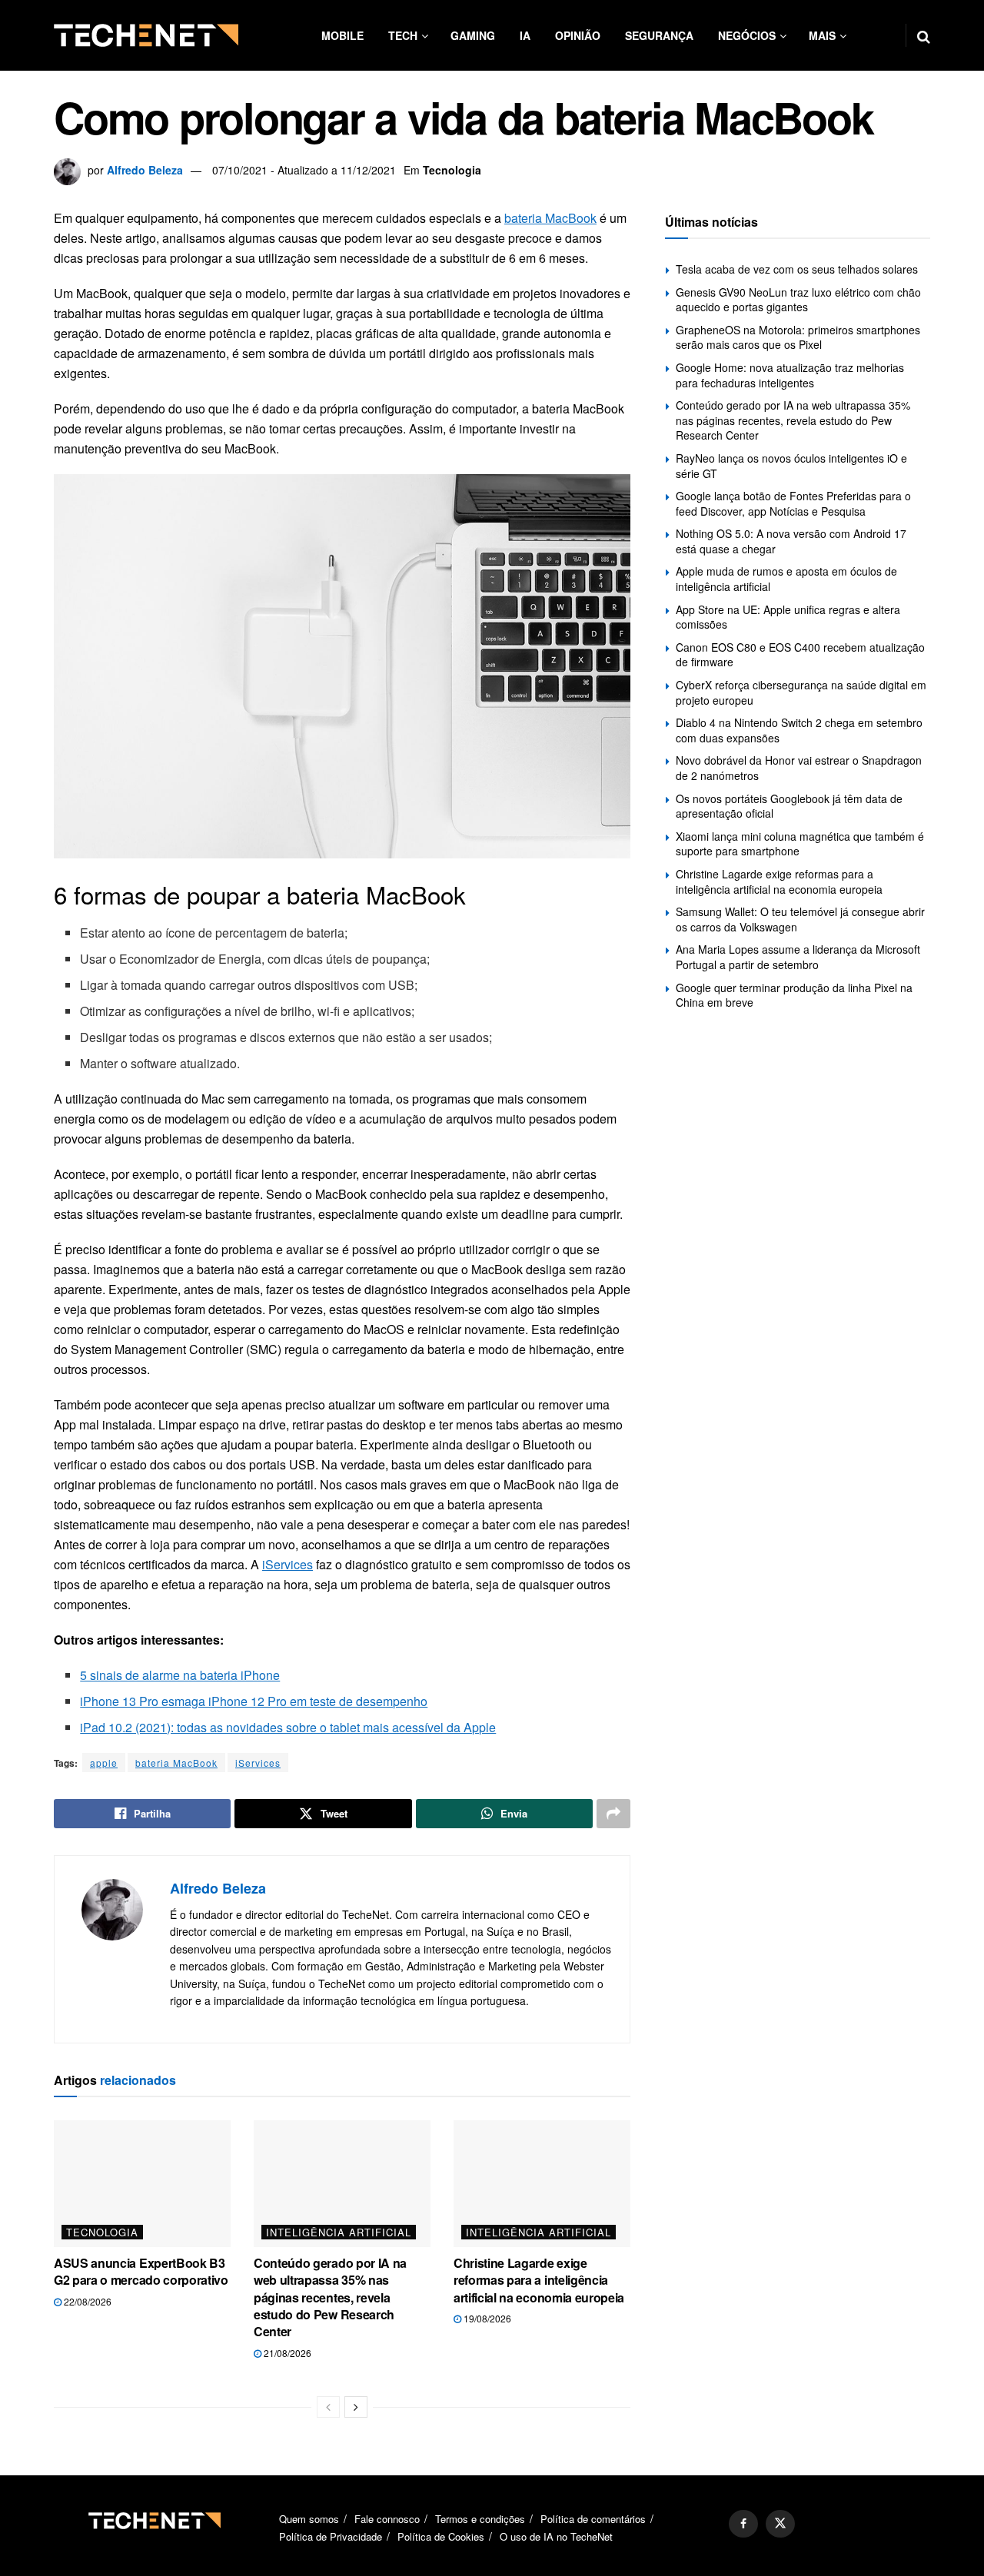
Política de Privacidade (331, 2537)
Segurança (659, 35)
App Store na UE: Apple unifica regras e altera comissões (788, 617)
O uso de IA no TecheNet (556, 2537)
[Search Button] (924, 35)
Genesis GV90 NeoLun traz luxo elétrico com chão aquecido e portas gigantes (798, 300)
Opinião (578, 35)
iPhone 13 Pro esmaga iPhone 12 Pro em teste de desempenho (254, 1701)
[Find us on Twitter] (780, 2524)
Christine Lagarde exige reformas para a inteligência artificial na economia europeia (539, 2280)
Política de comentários (593, 2519)
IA (525, 35)
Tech (403, 35)
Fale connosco (387, 2519)
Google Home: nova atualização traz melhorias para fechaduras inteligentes (790, 375)
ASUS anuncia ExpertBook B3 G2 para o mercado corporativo (141, 2271)
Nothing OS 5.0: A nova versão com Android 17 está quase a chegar (791, 541)
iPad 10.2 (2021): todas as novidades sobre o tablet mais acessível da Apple (288, 1727)
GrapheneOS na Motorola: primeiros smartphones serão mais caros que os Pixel (798, 337)
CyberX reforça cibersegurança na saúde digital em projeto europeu (801, 692)
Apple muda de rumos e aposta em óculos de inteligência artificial (786, 579)
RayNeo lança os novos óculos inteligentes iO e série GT (791, 466)
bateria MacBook (550, 218)
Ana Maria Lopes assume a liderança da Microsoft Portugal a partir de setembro (798, 957)
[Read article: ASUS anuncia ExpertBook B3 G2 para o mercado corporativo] (142, 2183)
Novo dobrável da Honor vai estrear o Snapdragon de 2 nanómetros (799, 768)
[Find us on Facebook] (743, 2524)
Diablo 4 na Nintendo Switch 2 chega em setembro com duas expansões (799, 730)
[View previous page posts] (328, 2407)
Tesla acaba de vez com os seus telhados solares (797, 269)
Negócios (747, 35)
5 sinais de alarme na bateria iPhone (180, 1675)
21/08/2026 (286, 2353)
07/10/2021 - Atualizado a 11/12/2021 (304, 170)
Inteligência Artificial (339, 2232)
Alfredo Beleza (145, 170)
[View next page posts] (356, 2407)
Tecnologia (452, 170)
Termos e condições (480, 2519)
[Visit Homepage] (146, 35)
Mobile (342, 35)
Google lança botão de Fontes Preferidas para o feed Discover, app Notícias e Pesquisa (793, 503)
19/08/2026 (486, 2318)
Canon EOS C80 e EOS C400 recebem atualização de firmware (800, 655)
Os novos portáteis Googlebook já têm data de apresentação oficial (789, 806)
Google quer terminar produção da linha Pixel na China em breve (794, 995)
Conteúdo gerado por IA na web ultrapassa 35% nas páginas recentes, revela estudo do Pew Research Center (330, 2297)
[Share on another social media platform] (613, 1814)
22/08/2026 (86, 2301)
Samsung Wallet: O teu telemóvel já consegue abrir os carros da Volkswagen (800, 919)
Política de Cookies (441, 2537)
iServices (288, 1564)
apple (104, 1763)
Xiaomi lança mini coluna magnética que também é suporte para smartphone (800, 844)
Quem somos (309, 2519)
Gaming (473, 35)
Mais (822, 35)
